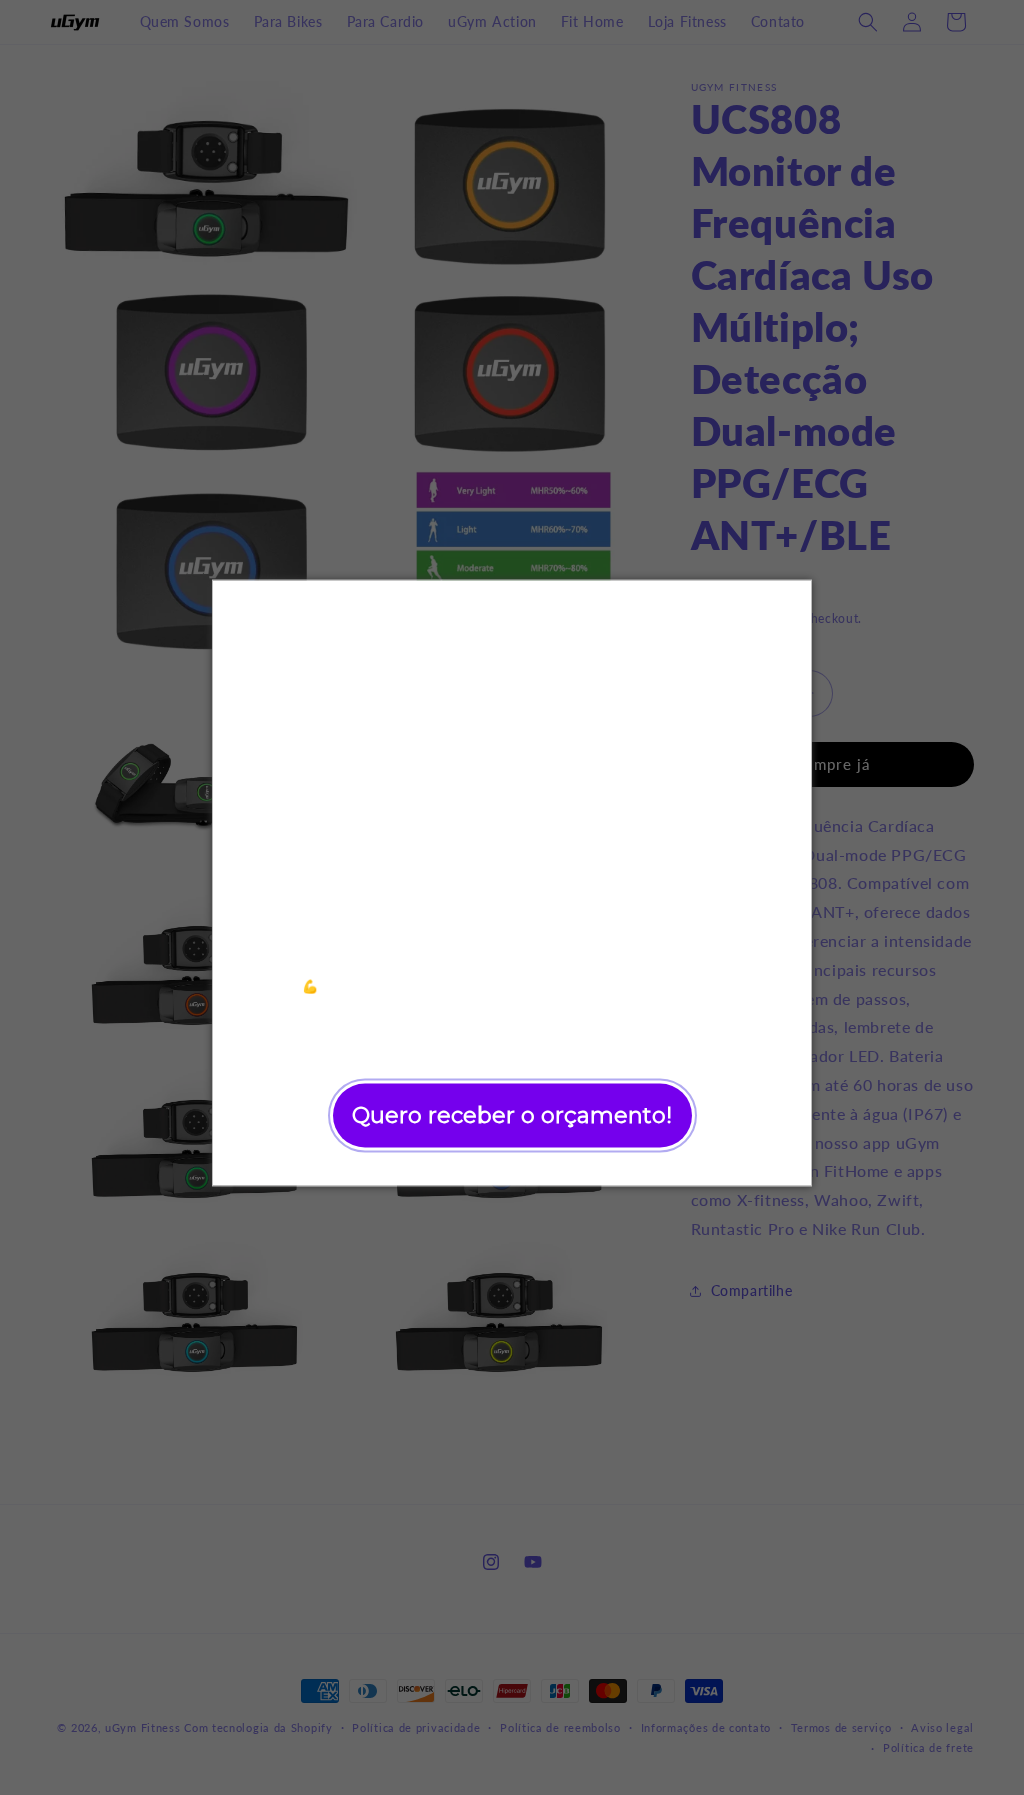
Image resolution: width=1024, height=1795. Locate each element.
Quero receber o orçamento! (512, 1115)
